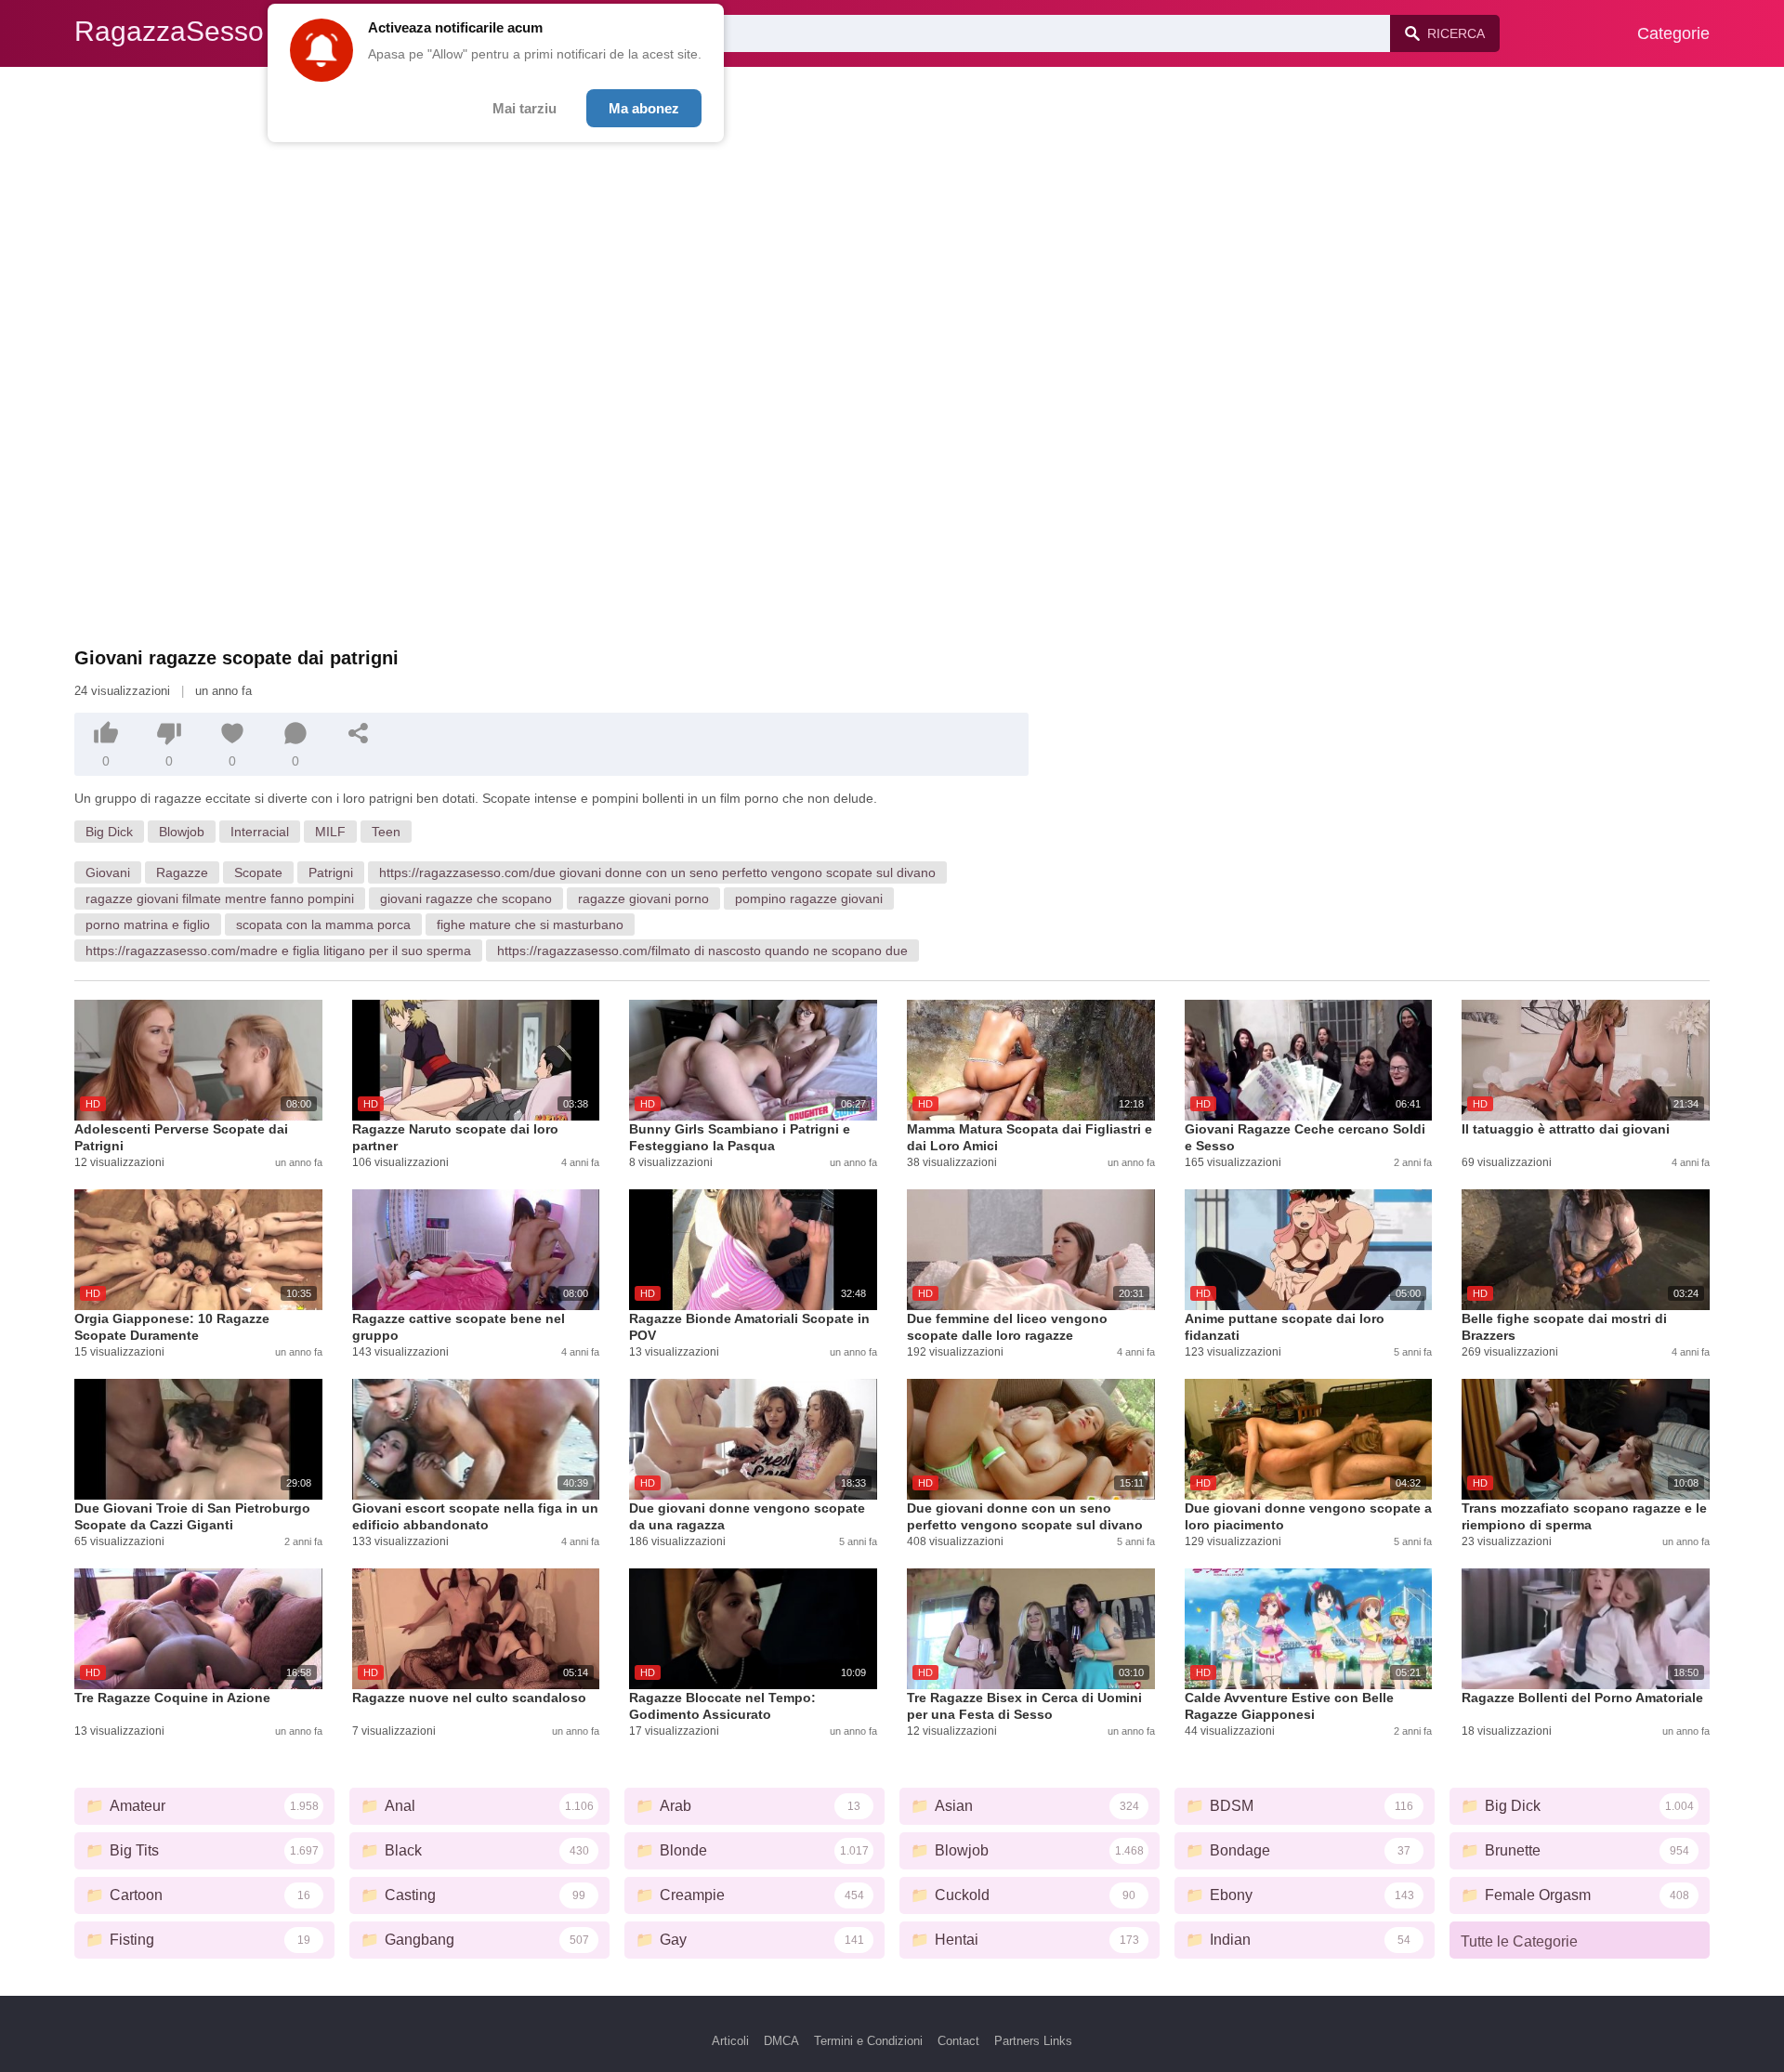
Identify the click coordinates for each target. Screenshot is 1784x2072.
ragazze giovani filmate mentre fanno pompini (220, 898)
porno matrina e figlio (148, 925)
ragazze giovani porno (643, 898)
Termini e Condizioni (868, 2041)
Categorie (1673, 33)
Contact (958, 2041)
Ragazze (182, 872)
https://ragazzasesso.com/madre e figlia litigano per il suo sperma (278, 951)
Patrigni (331, 872)
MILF (330, 832)
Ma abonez (644, 108)
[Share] (359, 733)
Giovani (108, 872)
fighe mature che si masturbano (530, 925)
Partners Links (1033, 2041)
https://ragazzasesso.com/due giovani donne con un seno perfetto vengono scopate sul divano (657, 872)
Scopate (258, 872)
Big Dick (109, 832)
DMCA (781, 2041)
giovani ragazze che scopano (466, 898)
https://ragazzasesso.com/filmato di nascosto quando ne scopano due (702, 951)
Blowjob (182, 832)
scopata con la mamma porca (323, 925)
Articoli (730, 2041)
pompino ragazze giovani (809, 898)
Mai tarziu (525, 108)
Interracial (260, 832)
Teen (386, 832)
